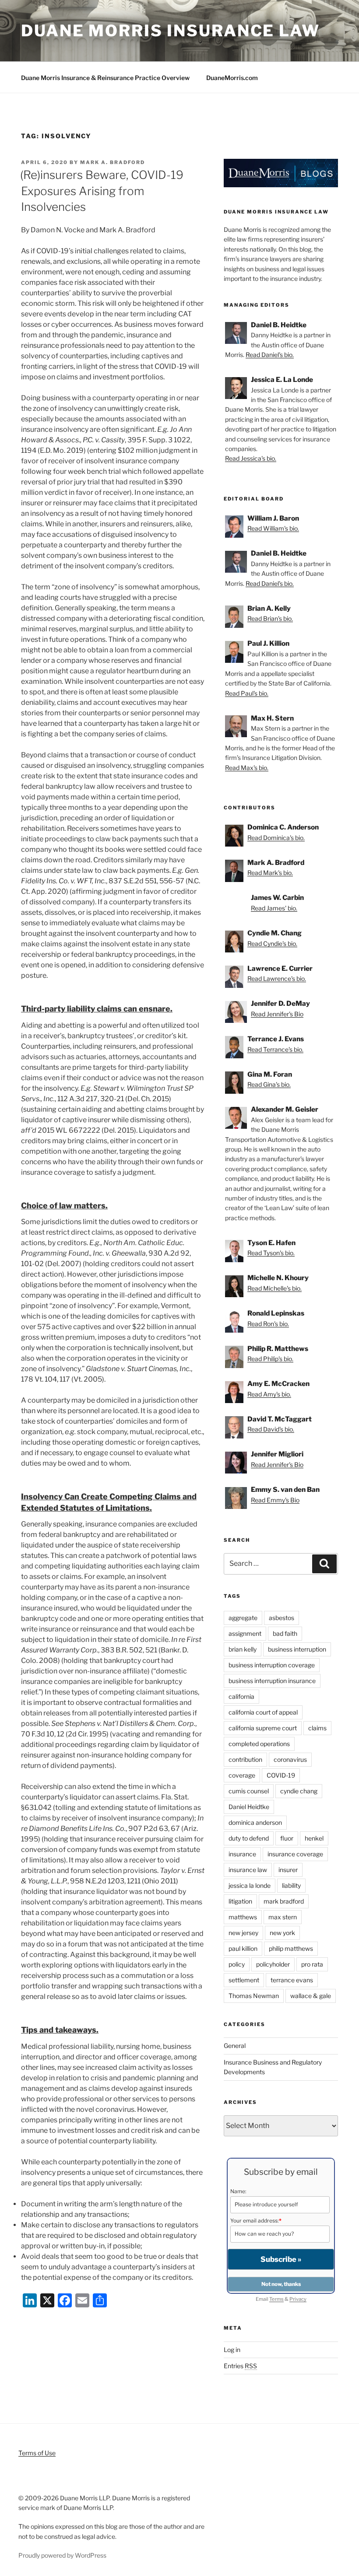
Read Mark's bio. (270, 873)
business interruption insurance (272, 1681)
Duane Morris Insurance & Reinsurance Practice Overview (105, 78)
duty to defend (249, 1838)
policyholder (273, 1964)
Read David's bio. (271, 1429)
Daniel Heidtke (249, 1807)
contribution (245, 1759)
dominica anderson (255, 1822)
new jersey (243, 1933)
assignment (245, 1633)
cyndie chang (299, 1791)
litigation (240, 1901)
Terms (276, 2299)
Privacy (298, 2299)
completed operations (259, 1744)
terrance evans (292, 1980)
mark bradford (284, 1901)
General (235, 2046)
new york (282, 1933)
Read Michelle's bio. (275, 1288)
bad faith (285, 1633)
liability (291, 1885)
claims (317, 1728)
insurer (288, 1870)
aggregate (243, 1618)
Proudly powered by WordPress (62, 2555)
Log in (232, 2350)
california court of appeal (263, 1712)
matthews (243, 1917)
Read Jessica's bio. (251, 458)
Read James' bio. (274, 908)
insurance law (248, 1870)
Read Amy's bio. (269, 1394)
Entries (240, 2366)
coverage (242, 1775)
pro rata (312, 1964)
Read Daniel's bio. (270, 355)
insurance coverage (295, 1854)
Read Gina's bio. (269, 1084)
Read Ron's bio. (268, 1324)
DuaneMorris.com (232, 78)
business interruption (297, 1649)
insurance (242, 1854)
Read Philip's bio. (270, 1359)
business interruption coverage (272, 1665)
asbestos (282, 1618)
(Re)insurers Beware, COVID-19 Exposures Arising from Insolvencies (102, 191)
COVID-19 (281, 1775)
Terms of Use (37, 2453)
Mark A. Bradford (113, 162)
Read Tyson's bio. (271, 1253)
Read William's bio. (273, 528)
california (241, 1696)
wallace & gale (311, 1996)
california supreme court (263, 1728)
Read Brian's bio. (270, 618)
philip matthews (291, 1948)
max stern (283, 1917)
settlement (244, 1980)
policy (237, 1964)
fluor (287, 1838)
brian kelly (243, 1649)
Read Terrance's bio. (275, 1049)
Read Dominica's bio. (276, 838)
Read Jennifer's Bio (277, 1014)
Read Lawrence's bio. (277, 978)
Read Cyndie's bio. (272, 943)
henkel (314, 1838)
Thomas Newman (254, 1996)
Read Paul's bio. (247, 693)
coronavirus (290, 1759)
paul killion (243, 1948)
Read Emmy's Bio (275, 1500)
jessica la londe (250, 1885)
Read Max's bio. (247, 768)
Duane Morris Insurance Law (171, 31)
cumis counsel (249, 1791)
